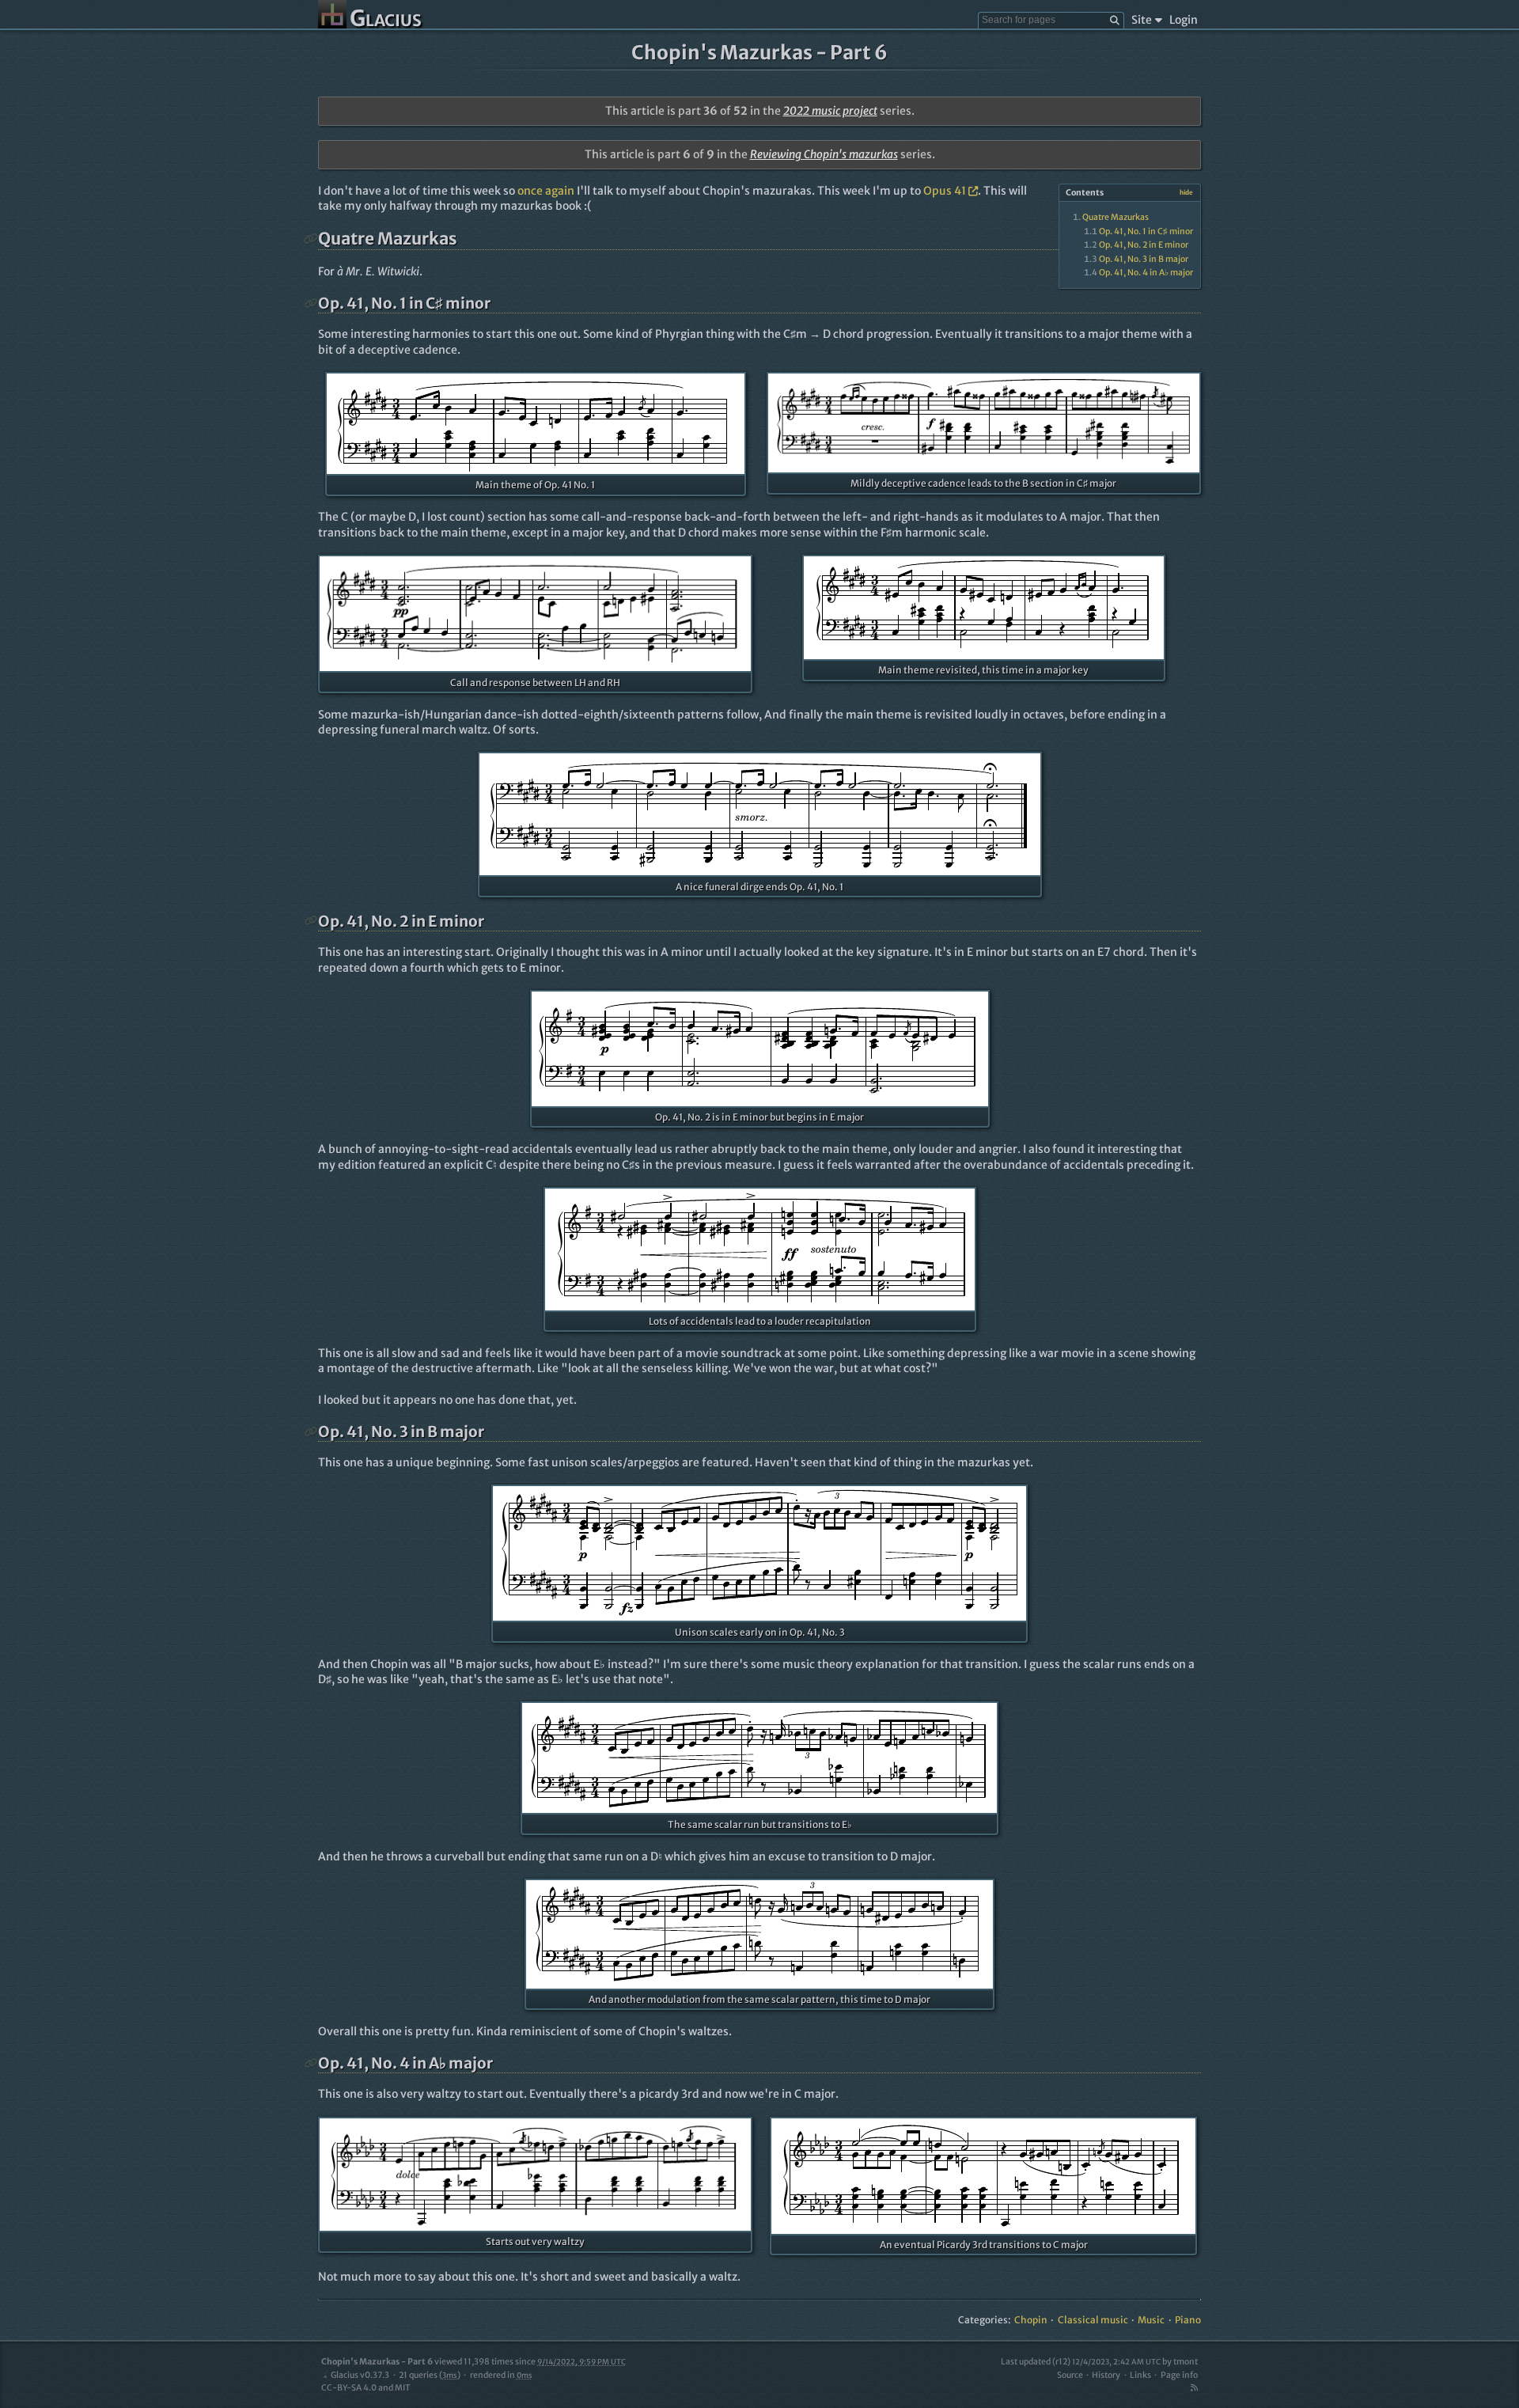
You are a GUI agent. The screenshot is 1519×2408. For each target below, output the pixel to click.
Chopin (1031, 2320)
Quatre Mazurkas (1116, 217)
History (1106, 2375)
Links (1140, 2375)
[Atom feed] (1194, 2388)
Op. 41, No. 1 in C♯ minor (1146, 231)
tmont (1186, 2362)
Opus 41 (945, 191)
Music (1151, 2320)
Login (1184, 20)
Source (1070, 2375)
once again (546, 191)
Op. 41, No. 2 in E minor (1144, 245)
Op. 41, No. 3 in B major (1144, 259)
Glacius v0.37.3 (360, 2375)
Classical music (1093, 2320)
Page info (1179, 2375)
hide (1186, 192)
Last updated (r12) (1081, 2362)
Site (1142, 20)
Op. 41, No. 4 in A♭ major (1146, 273)
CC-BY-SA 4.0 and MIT (366, 2388)
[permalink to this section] (311, 239)
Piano (1188, 2320)
